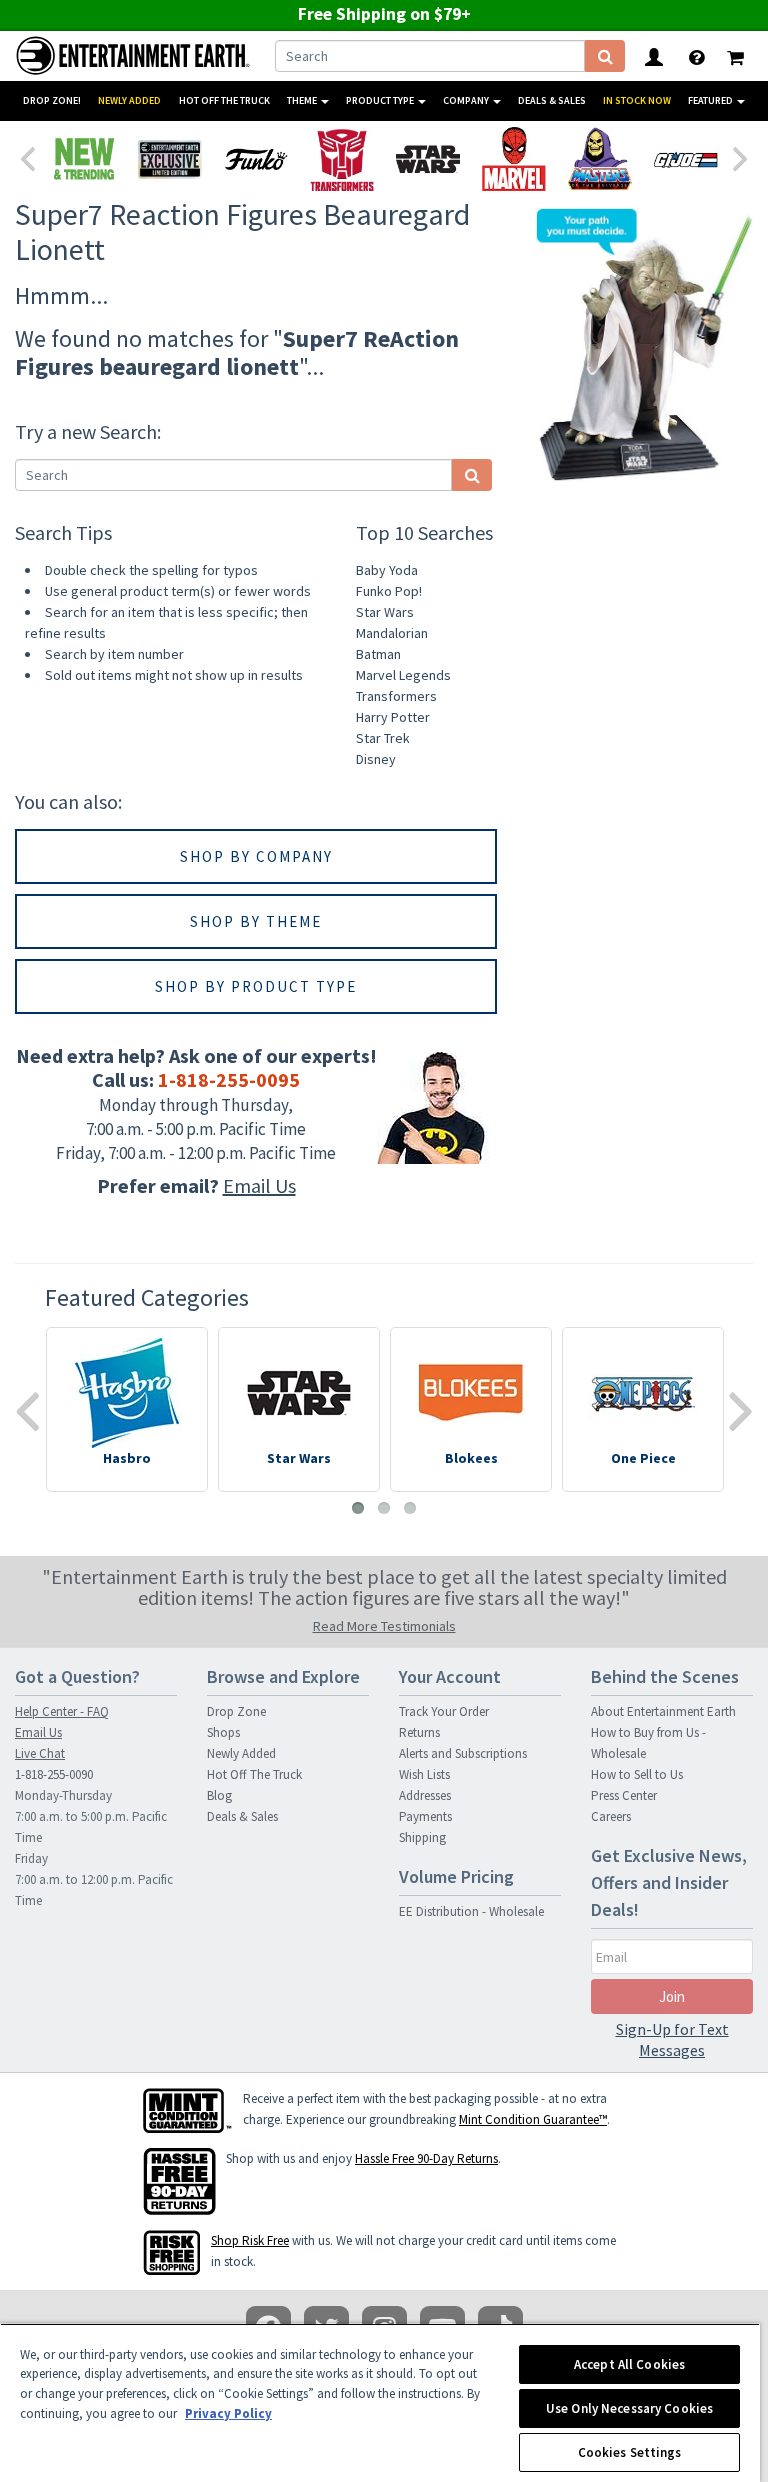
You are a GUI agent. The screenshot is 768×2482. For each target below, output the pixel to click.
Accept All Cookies (629, 2364)
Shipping (422, 1837)
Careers (611, 1816)
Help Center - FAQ (62, 1711)
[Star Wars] (428, 159)
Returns (419, 1732)
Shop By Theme (256, 921)
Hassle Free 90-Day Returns (426, 2158)
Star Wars (385, 612)
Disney (376, 759)
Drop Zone (236, 1711)
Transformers (396, 696)
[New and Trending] (84, 159)
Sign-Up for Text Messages (672, 2039)
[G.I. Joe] (686, 159)
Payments (425, 1816)
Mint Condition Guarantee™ (533, 2119)
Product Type (381, 100)
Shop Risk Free (250, 2240)
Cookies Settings (630, 2452)
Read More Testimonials (384, 1626)
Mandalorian (392, 633)
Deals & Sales (552, 100)
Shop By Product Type (256, 986)
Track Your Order (444, 1711)
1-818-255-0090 (54, 1774)
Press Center (624, 1795)
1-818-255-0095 (229, 1079)
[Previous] (27, 157)
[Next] (741, 157)
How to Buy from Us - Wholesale (648, 1743)
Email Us (259, 1185)
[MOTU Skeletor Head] (600, 159)
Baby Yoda (387, 570)
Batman (378, 654)
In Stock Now (637, 100)
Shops (223, 1732)
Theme (303, 100)
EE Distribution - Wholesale (471, 1911)
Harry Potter (393, 717)
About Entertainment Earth (663, 1711)
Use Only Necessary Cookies (629, 2408)
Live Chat (40, 1753)
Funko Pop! (389, 591)
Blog (219, 1795)
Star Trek (383, 738)
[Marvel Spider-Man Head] (514, 159)
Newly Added (129, 100)
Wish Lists (424, 1774)
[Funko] (256, 159)
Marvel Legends (403, 675)
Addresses (425, 1795)
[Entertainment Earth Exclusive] (170, 159)
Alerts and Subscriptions (463, 1753)
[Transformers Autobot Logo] (342, 159)
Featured (711, 100)
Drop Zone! (52, 100)
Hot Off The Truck (224, 100)
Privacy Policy (228, 2413)
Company (467, 100)
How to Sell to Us (637, 1774)
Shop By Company (256, 856)
